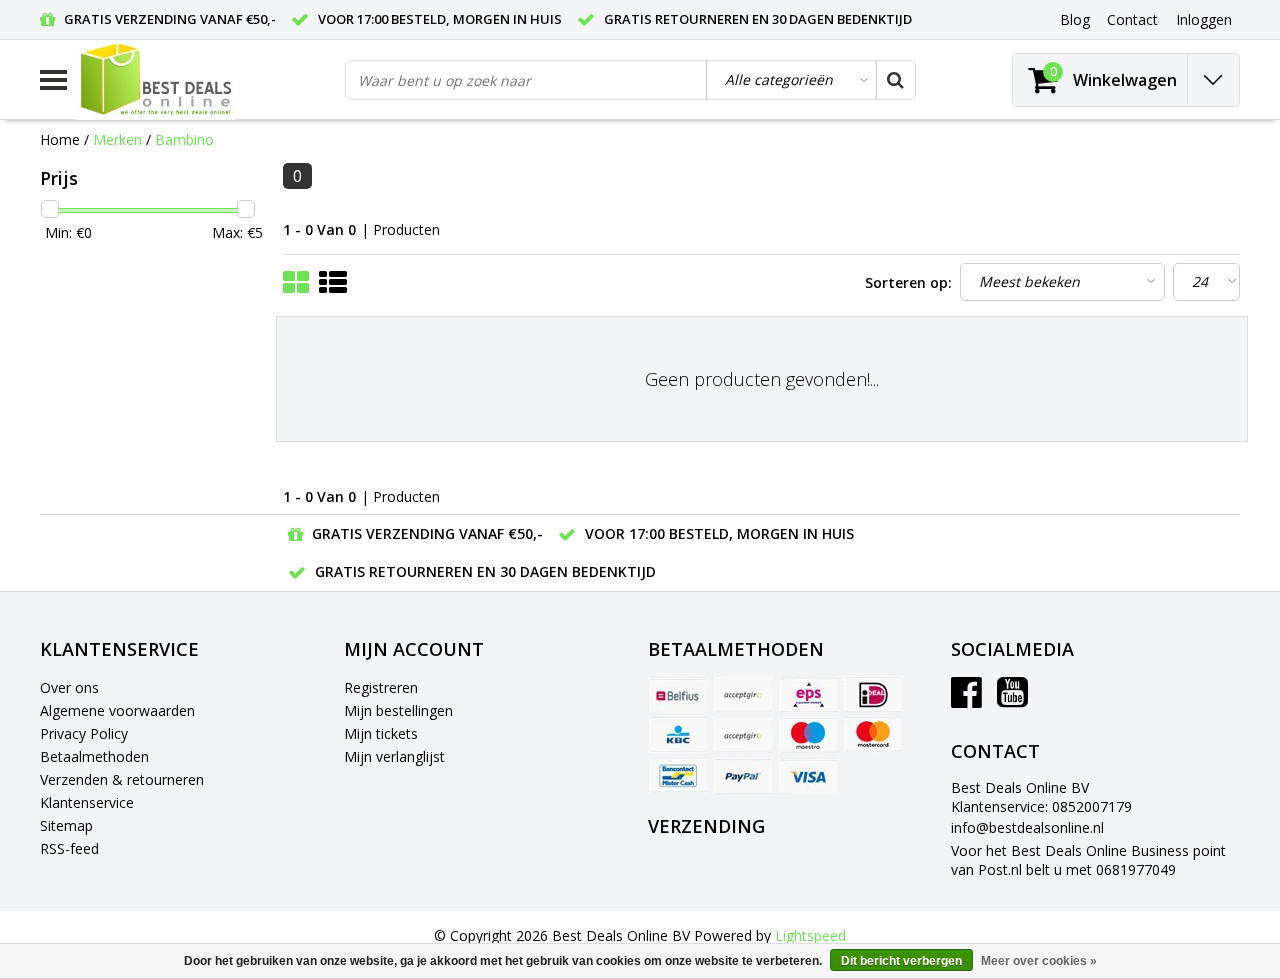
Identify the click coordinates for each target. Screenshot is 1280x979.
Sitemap (66, 825)
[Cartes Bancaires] (743, 694)
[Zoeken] (895, 80)
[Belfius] (678, 694)
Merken (117, 139)
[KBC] (678, 735)
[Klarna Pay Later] (743, 735)
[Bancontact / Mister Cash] (678, 776)
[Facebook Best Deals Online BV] (966, 699)
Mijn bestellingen (398, 710)
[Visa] (808, 776)
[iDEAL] (873, 694)
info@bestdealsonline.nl (1027, 827)
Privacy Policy (84, 733)
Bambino (184, 139)
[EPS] (808, 694)
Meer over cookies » (1039, 961)
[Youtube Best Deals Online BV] (1012, 699)
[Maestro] (808, 735)
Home (60, 139)
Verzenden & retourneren (122, 779)
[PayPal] (743, 776)
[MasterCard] (873, 735)
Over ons (69, 687)
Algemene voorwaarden (117, 710)
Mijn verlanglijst (394, 756)
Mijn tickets (381, 733)
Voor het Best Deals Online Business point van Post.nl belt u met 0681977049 (1088, 860)
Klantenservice (87, 802)
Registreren (381, 687)
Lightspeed (810, 935)
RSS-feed (69, 848)
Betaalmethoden (94, 756)
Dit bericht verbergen (901, 961)
